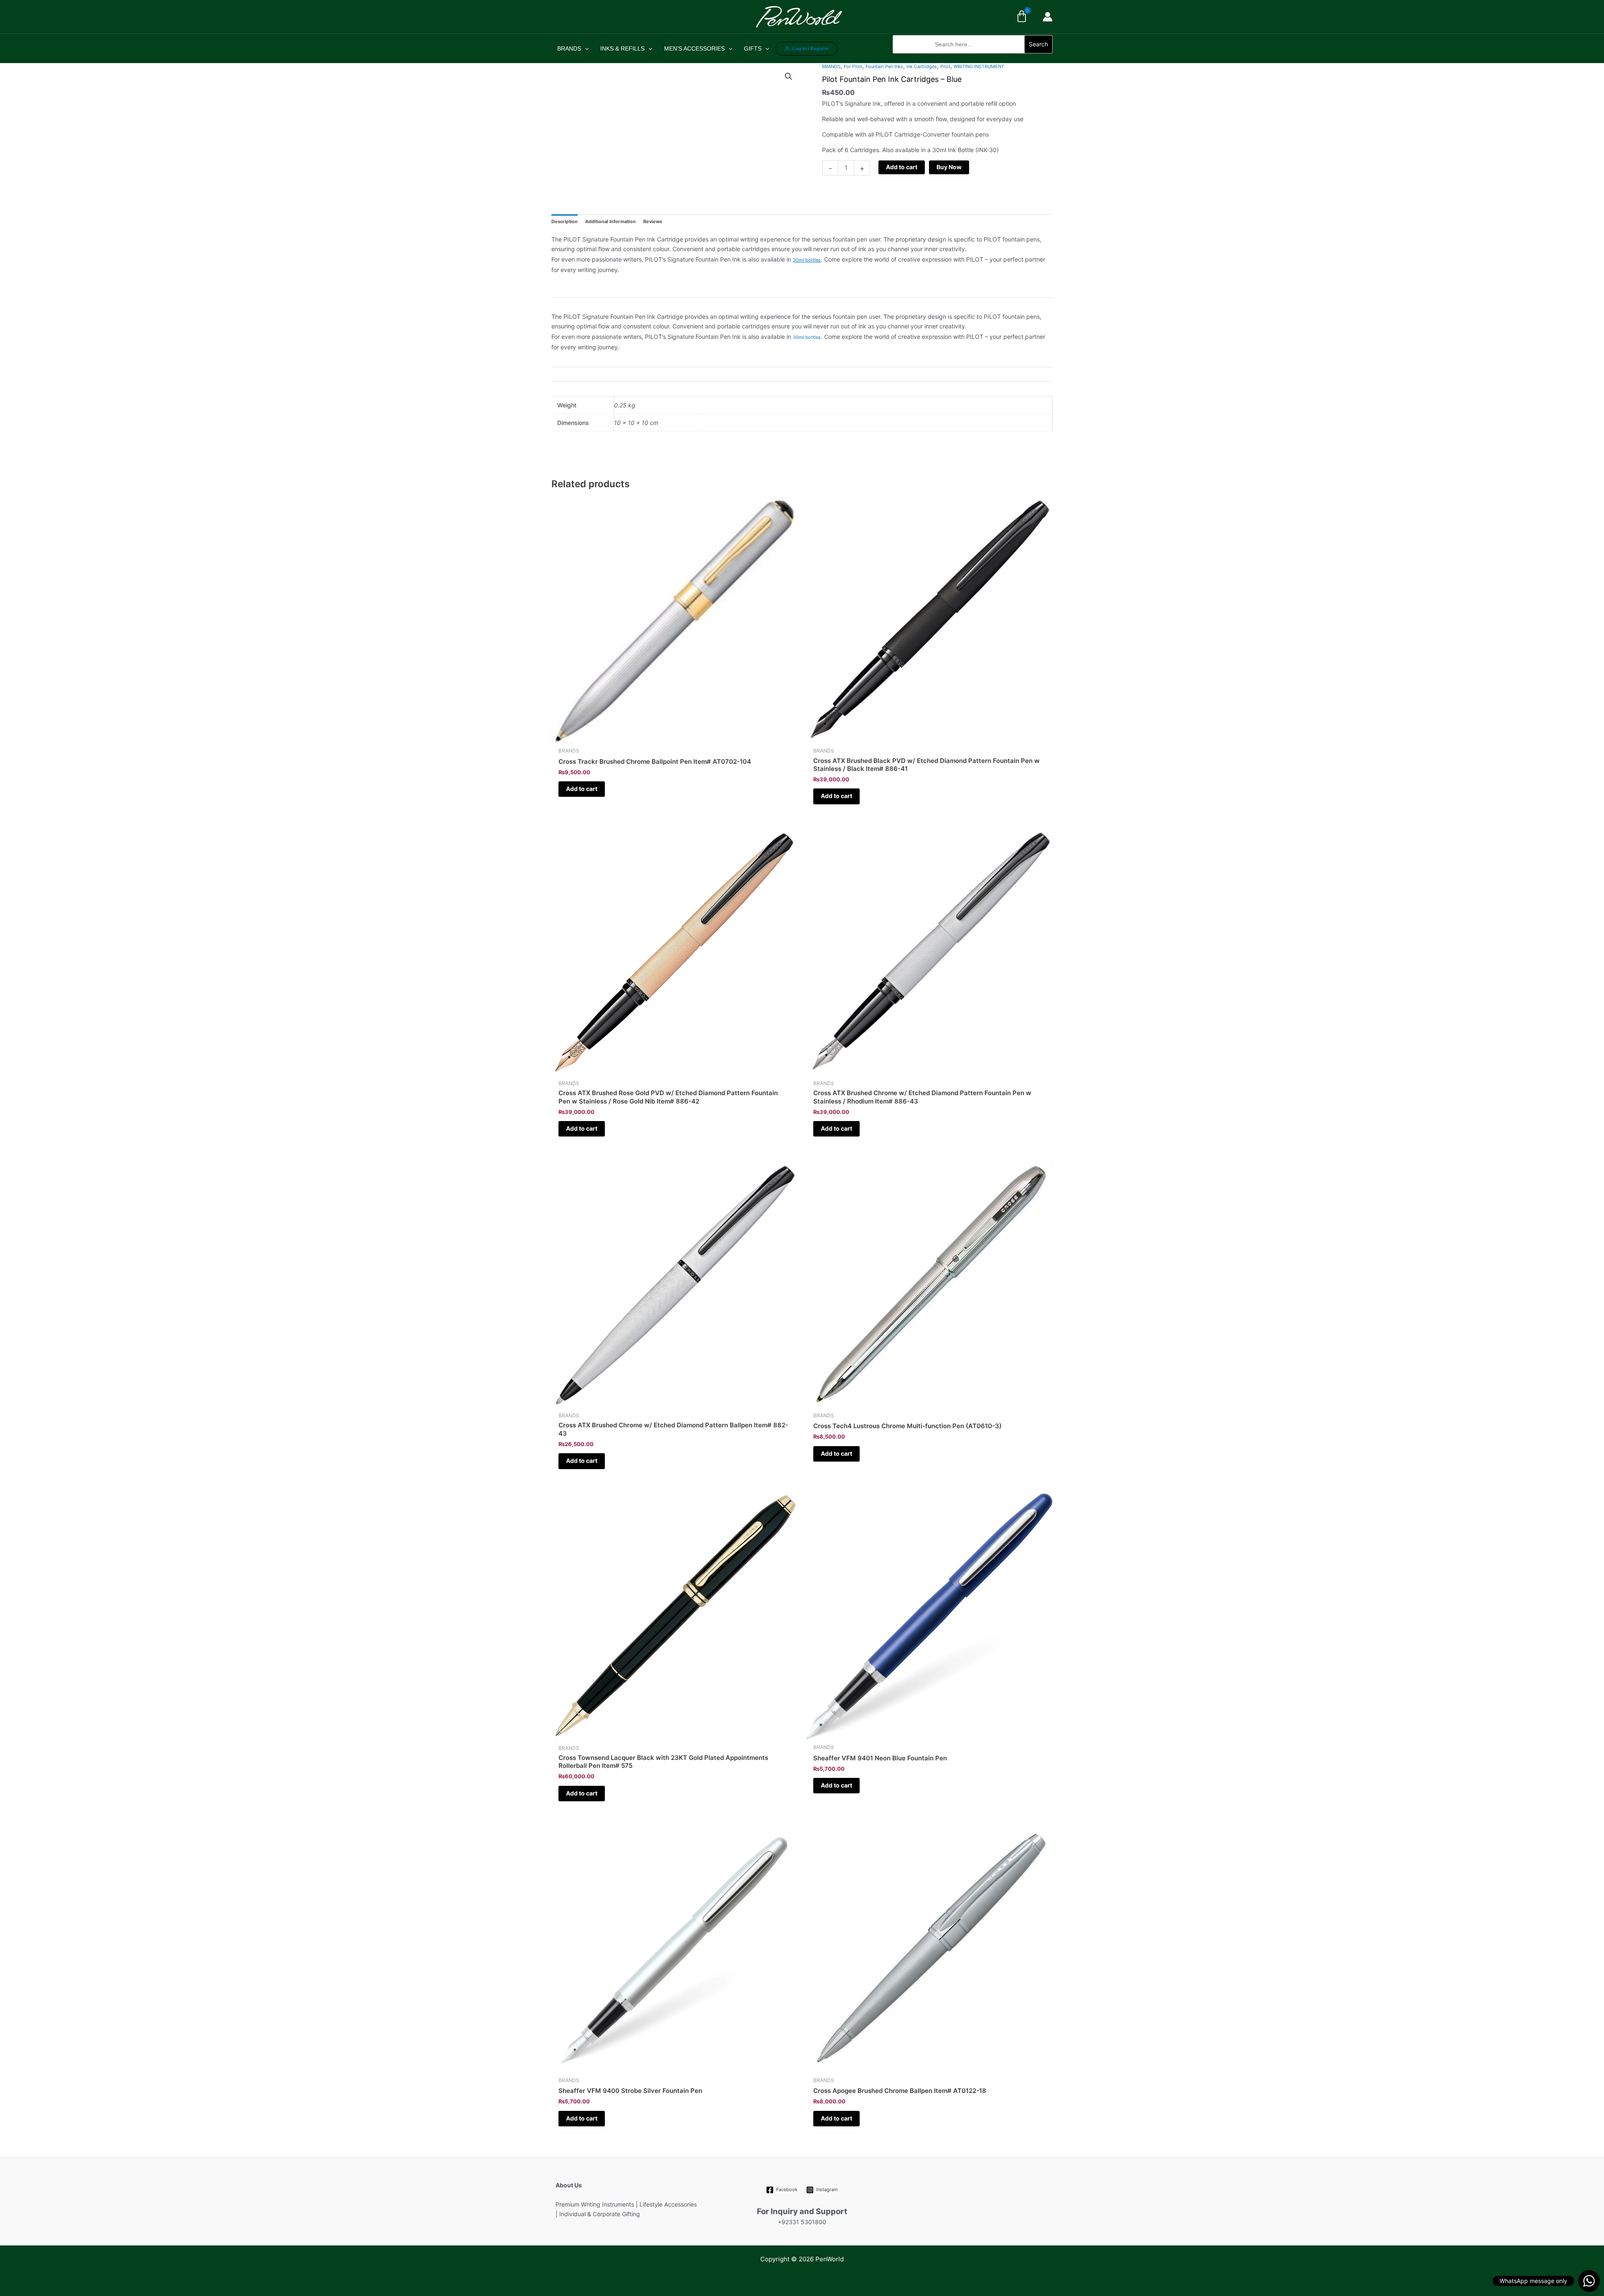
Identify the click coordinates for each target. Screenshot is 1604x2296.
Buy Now (949, 167)
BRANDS (569, 48)
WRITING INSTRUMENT (979, 66)
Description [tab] (565, 221)
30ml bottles (807, 260)
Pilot (945, 66)
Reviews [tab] (653, 221)
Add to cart (902, 167)
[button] (973, 58)
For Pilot (853, 66)
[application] (585, 48)
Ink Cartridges (922, 66)
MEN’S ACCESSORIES (694, 48)
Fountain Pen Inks (884, 66)
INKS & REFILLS (622, 48)
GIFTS (753, 48)
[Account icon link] (1048, 17)
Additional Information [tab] (610, 221)
